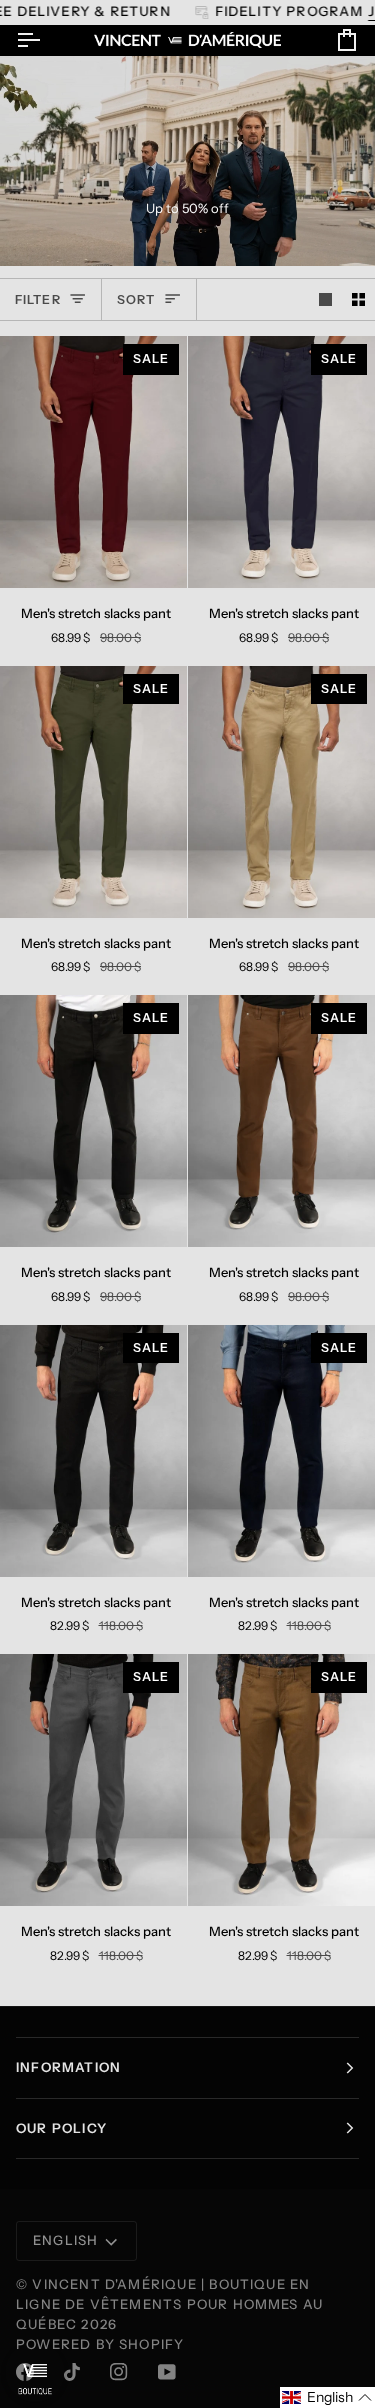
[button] (327, 2397)
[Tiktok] (72, 2372)
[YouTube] (167, 2372)
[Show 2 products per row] (358, 299)
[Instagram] (119, 2372)
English (65, 2240)
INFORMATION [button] (68, 2067)
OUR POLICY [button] (61, 2128)
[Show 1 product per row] (325, 299)
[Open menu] (46, 40)
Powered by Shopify (100, 2344)
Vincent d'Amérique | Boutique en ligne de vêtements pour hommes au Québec (169, 2304)
